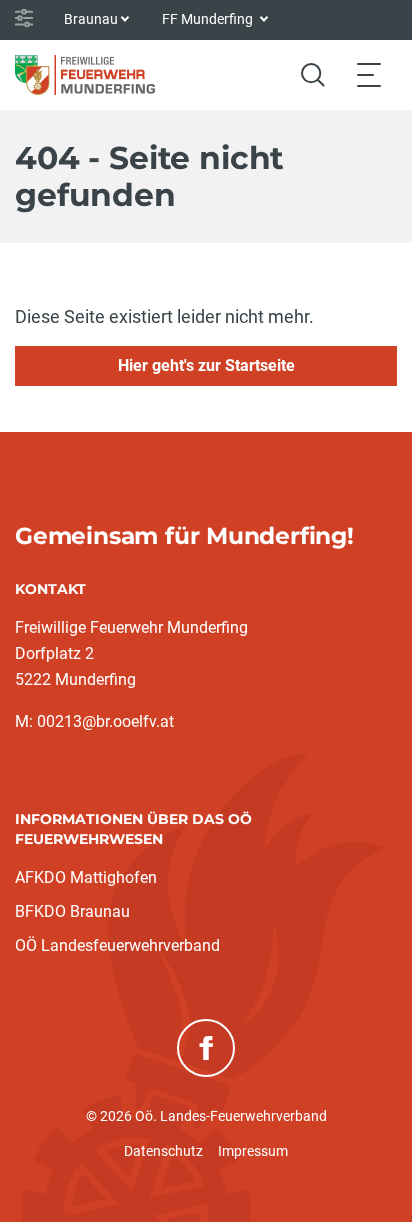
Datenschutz (163, 1151)
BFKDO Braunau (72, 911)
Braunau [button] (91, 19)
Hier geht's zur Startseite (206, 365)
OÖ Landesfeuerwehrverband (117, 945)
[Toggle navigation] (369, 74)
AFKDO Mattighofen (86, 877)
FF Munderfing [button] (209, 19)
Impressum (253, 1151)
